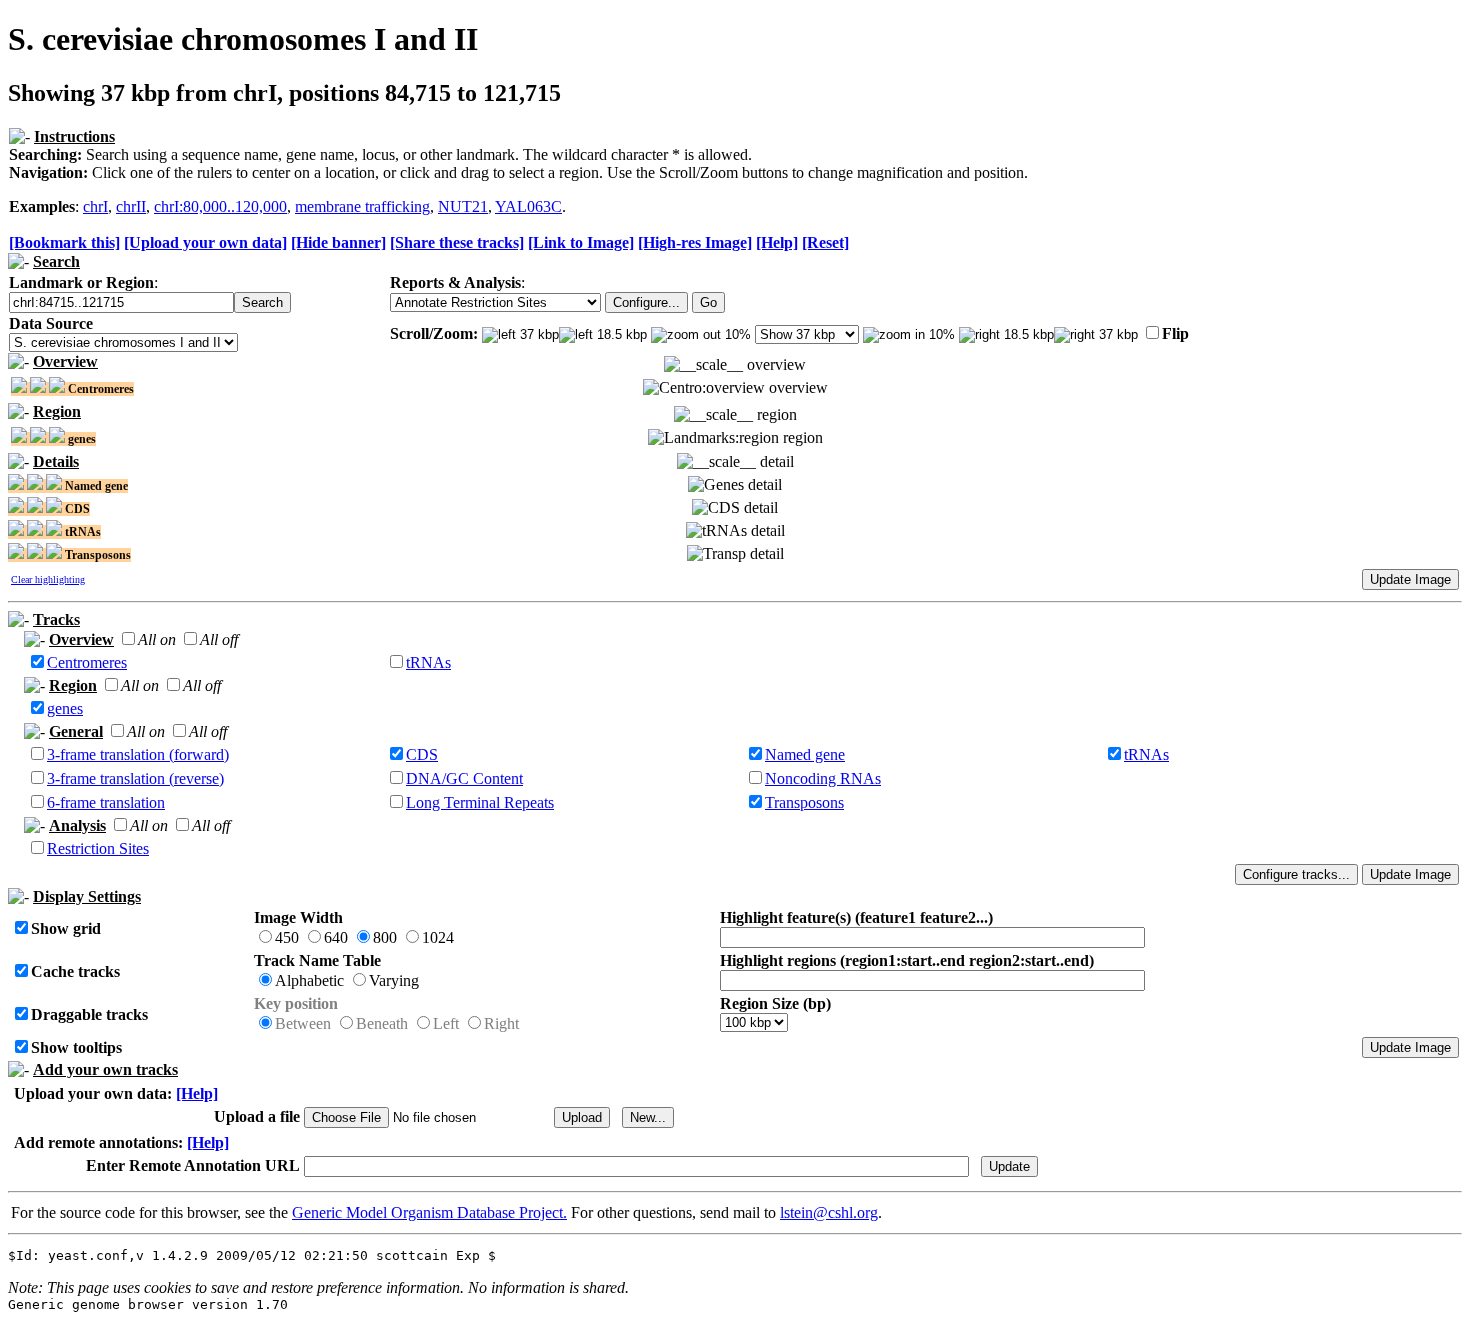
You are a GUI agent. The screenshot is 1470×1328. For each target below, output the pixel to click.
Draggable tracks (89, 1014)
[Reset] (825, 242)
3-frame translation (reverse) (135, 778)
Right (501, 1023)
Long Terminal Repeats (480, 802)
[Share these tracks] (457, 242)
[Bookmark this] (64, 242)
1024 (438, 937)
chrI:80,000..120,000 (220, 206)
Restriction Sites (98, 848)
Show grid (66, 928)
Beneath (382, 1023)
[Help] (777, 242)
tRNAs (428, 662)
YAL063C (528, 206)
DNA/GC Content (464, 778)
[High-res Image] (695, 242)
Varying (394, 980)
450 (287, 937)
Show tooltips (76, 1047)
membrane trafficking (362, 206)
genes (65, 708)
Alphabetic (309, 980)
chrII (131, 206)
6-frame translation (106, 802)
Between (303, 1023)
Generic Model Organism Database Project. (429, 1212)
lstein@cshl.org (829, 1212)
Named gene (805, 754)
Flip (1175, 333)
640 (336, 937)
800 (385, 937)
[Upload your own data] (205, 242)
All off (219, 639)
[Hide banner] (338, 242)
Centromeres (87, 662)
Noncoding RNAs (823, 778)
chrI (95, 206)
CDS (422, 754)
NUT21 (463, 206)
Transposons (804, 802)
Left (446, 1023)
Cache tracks (75, 971)
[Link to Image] (581, 242)
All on (157, 639)
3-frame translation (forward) (138, 754)
